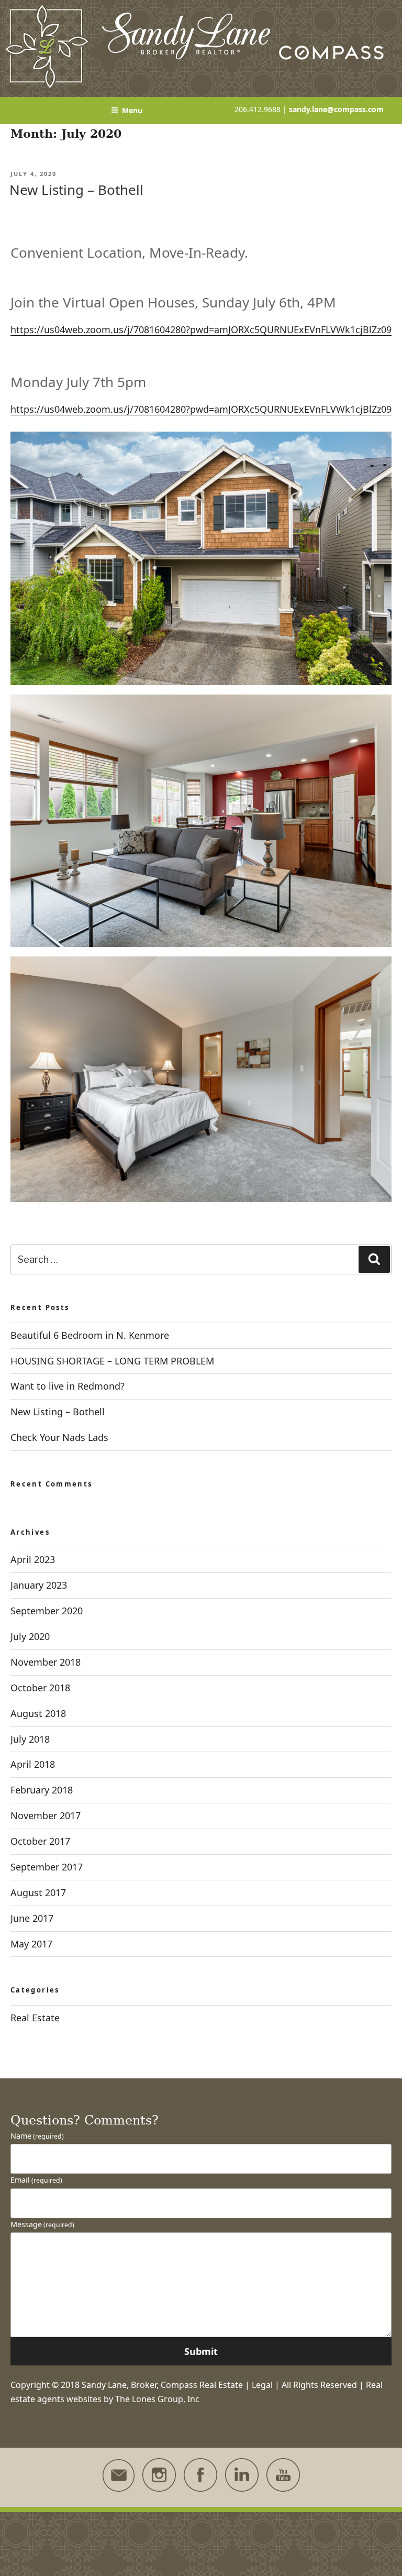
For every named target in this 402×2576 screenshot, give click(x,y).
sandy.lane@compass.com (336, 109)
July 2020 (30, 1636)
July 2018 (30, 1739)
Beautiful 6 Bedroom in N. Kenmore (90, 1335)
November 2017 (46, 1815)
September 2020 (47, 1611)
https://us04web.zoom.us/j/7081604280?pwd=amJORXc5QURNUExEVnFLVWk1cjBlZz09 (201, 329)
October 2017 (40, 1841)
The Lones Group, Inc (157, 2399)
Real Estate (35, 2018)
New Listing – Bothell (76, 190)
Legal (262, 2385)
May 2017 (31, 1944)
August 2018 (38, 1713)
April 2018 (33, 1764)
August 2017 (38, 1892)
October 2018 (40, 1688)
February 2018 (42, 1790)
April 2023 (33, 1559)
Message (42, 2224)
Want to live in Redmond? (68, 1386)
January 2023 (39, 1585)
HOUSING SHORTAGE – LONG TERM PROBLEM (112, 1361)
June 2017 (32, 1918)
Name (37, 2136)
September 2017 (47, 1867)
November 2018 (46, 1662)
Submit (201, 2351)
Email (36, 2180)
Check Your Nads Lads (59, 1437)
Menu (132, 110)
